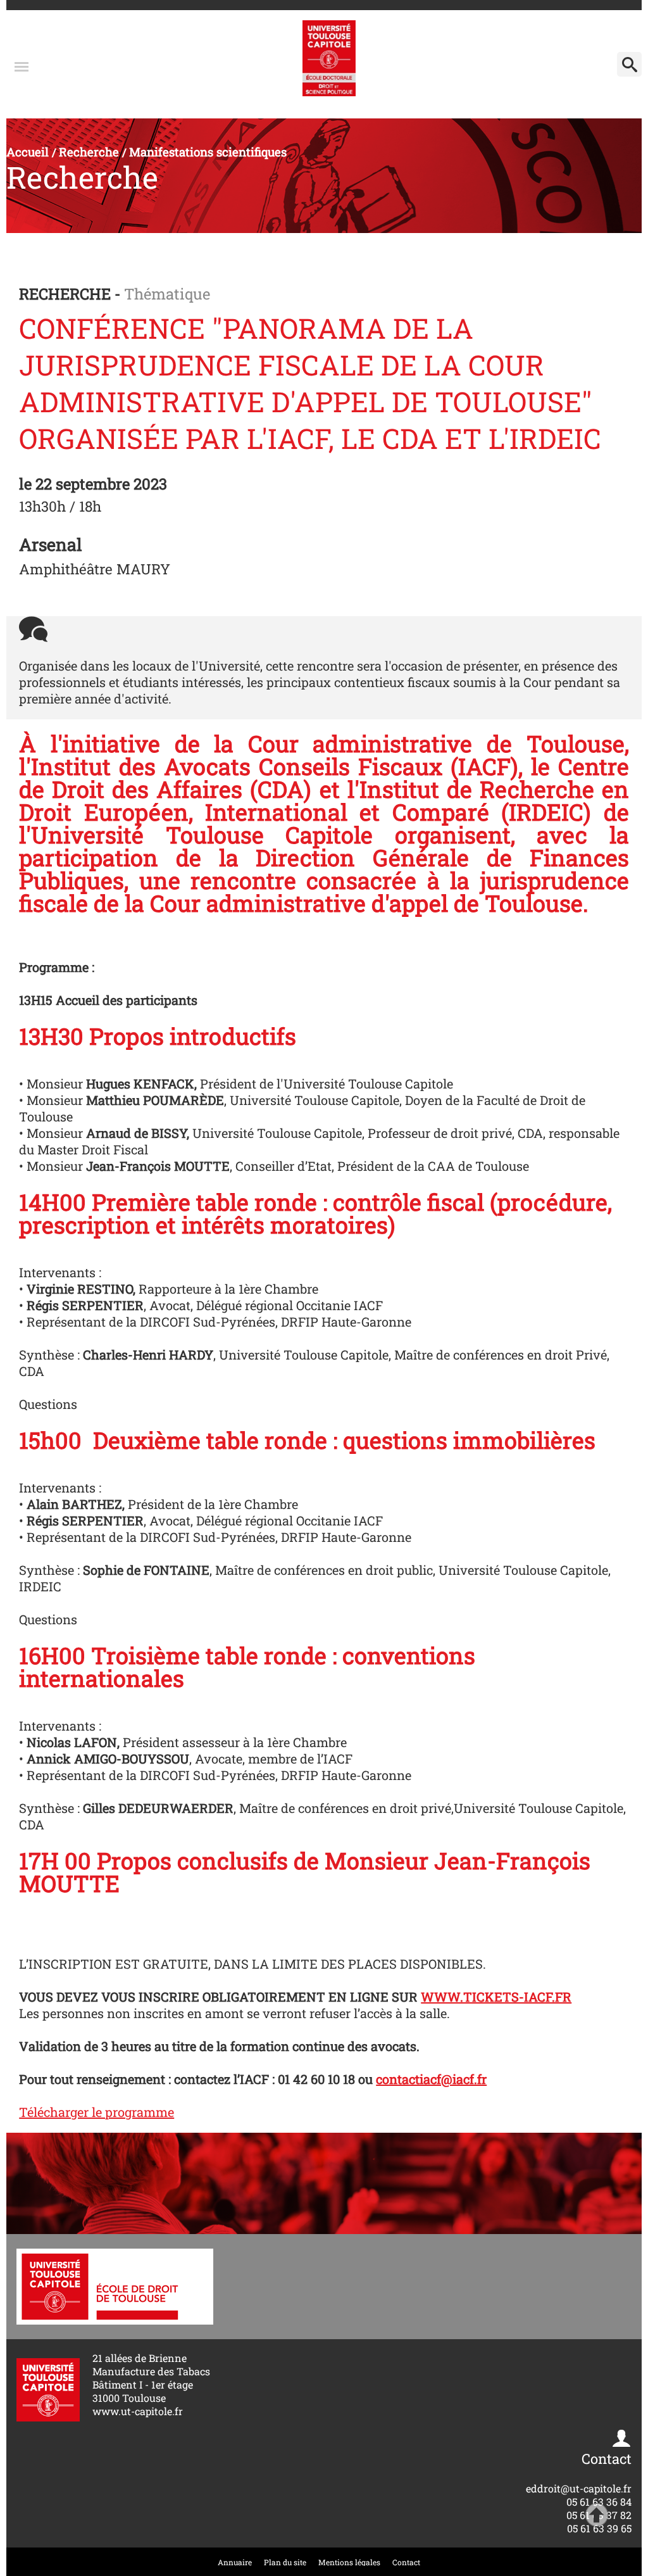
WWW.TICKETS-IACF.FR (496, 1997)
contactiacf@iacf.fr (431, 2079)
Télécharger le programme (97, 2112)
